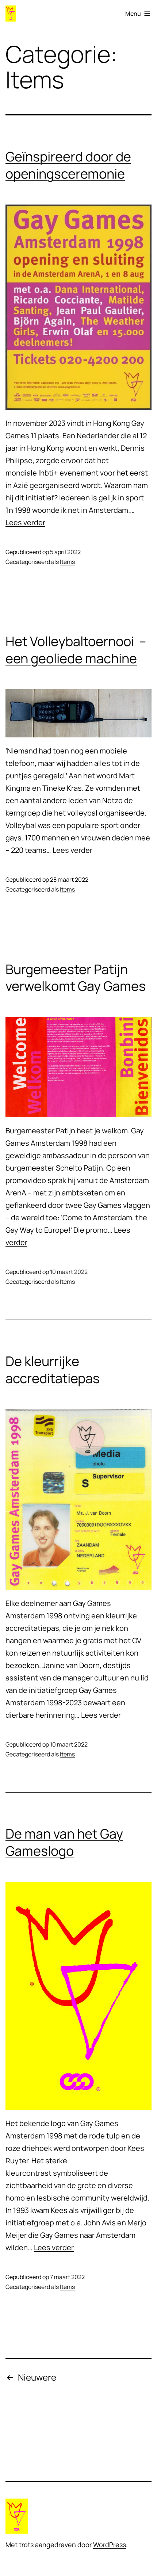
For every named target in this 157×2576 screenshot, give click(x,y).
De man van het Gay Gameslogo (64, 1842)
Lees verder (25, 522)
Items (67, 562)
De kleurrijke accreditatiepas (53, 1370)
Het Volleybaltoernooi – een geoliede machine (76, 650)
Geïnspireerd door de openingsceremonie (68, 165)
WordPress (110, 2545)
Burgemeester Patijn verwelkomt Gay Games (76, 978)
